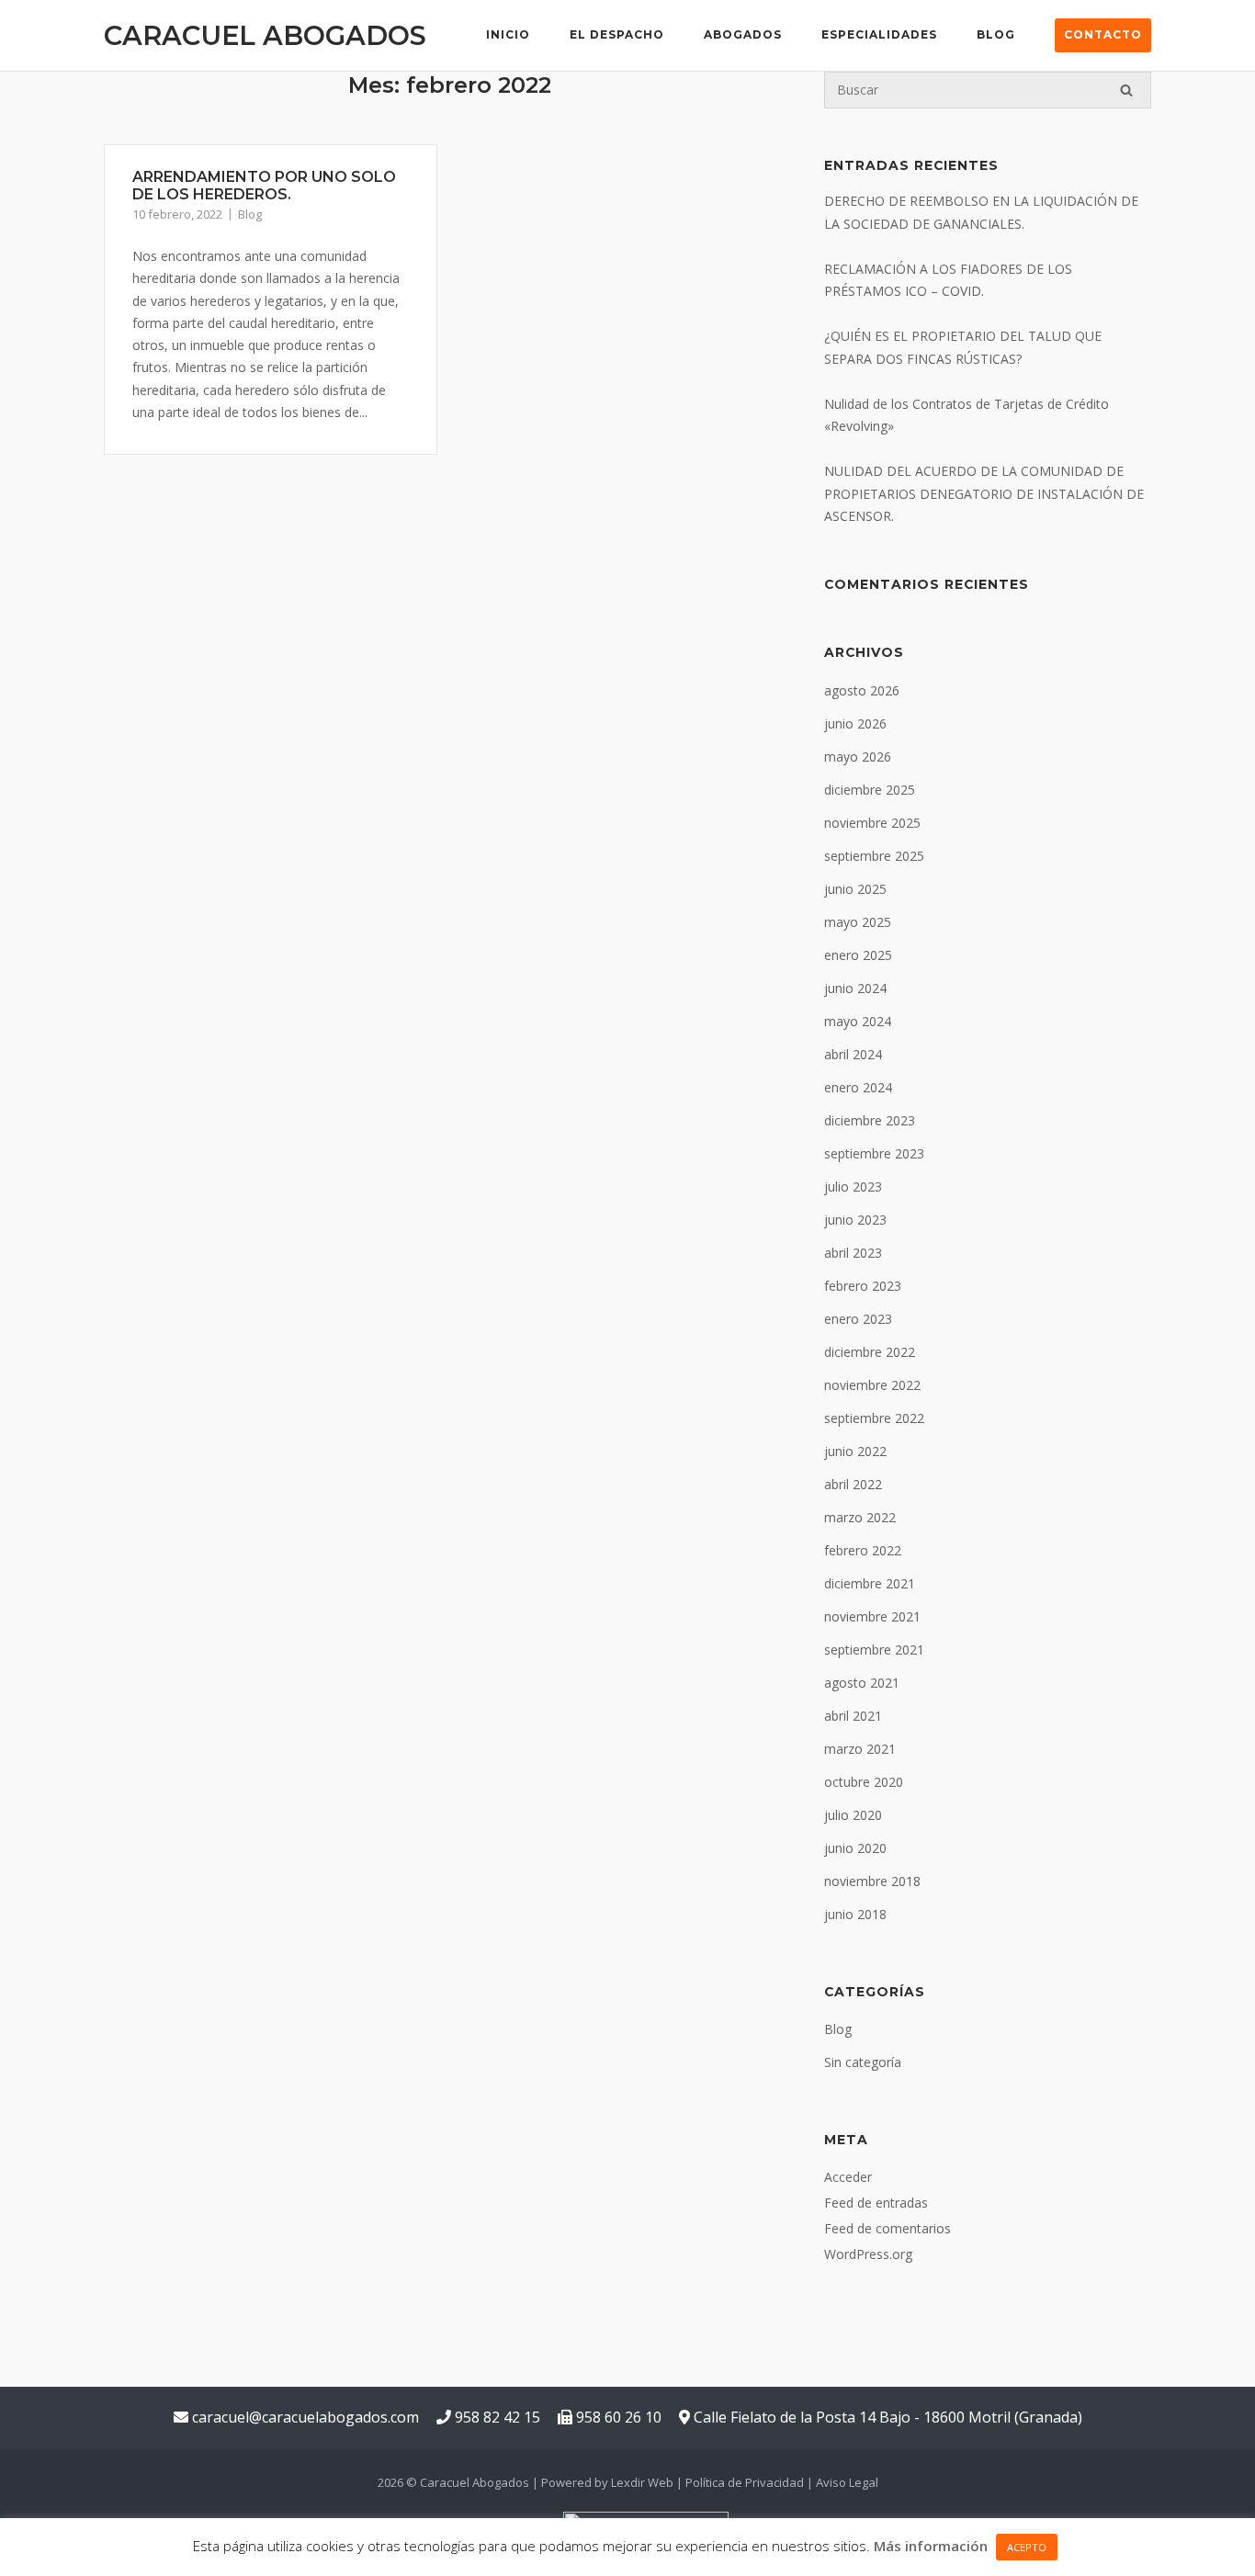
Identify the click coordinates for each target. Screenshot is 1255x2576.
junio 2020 (855, 1848)
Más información (931, 2546)
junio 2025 (855, 889)
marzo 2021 (860, 1749)
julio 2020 (853, 1815)
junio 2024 (855, 988)
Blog (996, 34)
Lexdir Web (642, 2482)
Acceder (848, 2177)
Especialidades (879, 34)
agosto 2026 (862, 690)
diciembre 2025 (870, 790)
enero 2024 (858, 1087)
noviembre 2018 (872, 1881)
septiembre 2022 (874, 1418)
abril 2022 (853, 1484)
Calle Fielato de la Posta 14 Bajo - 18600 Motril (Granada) (886, 2417)
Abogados (743, 34)
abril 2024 (853, 1054)
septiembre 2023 (874, 1153)
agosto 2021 (862, 1683)
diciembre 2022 (870, 1352)
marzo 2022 (860, 1517)
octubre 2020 (864, 1782)
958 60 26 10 (617, 2417)
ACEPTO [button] (1027, 2547)
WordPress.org (868, 2254)
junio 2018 (855, 1914)
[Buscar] (1126, 90)
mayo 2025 (858, 922)
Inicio (508, 34)
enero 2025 (858, 955)
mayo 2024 (858, 1021)
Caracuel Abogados (265, 35)
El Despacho (617, 34)
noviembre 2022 (872, 1385)
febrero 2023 (863, 1286)
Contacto (1103, 34)
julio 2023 (853, 1186)
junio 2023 (855, 1220)
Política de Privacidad (745, 2482)
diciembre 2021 (870, 1583)
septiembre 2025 (874, 856)
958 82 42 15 (496, 2417)
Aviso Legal (847, 2482)
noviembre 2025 (872, 823)
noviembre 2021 (872, 1616)
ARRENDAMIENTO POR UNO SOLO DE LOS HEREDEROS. (264, 186)
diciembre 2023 (870, 1120)
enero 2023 (858, 1319)
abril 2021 (853, 1716)
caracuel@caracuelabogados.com (304, 2417)
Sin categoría (863, 2062)
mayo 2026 (858, 757)
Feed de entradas (876, 2203)
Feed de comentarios (888, 2228)
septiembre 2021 (874, 1650)
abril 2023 (853, 1253)
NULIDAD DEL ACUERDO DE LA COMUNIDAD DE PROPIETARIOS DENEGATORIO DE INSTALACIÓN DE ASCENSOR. (984, 493)
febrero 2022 (863, 1550)
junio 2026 (855, 723)
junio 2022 (855, 1451)
